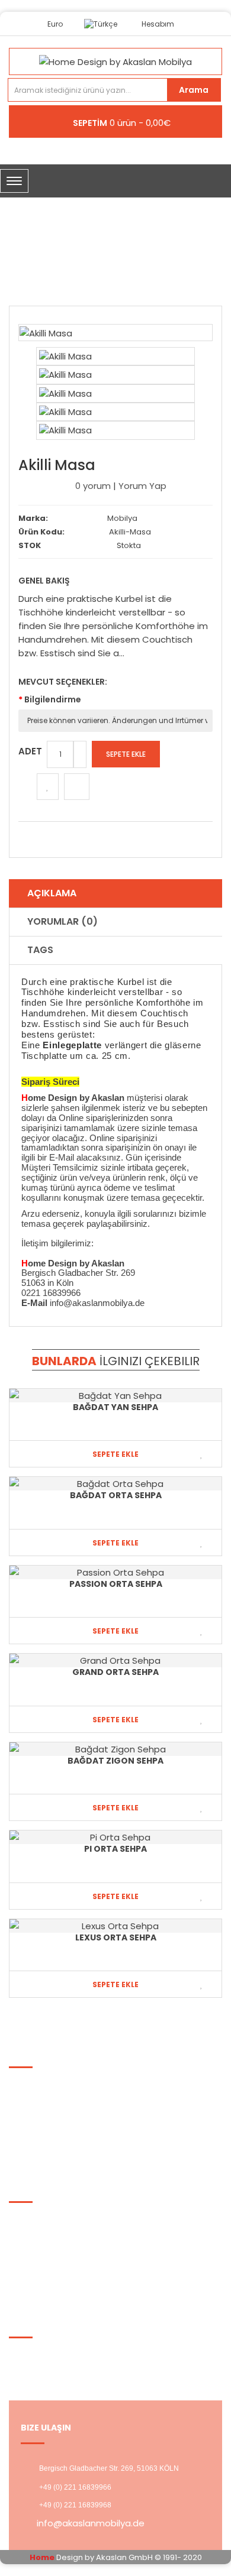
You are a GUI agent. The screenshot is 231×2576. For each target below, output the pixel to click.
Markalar (36, 2219)
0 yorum (93, 486)
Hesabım (37, 2355)
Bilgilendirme (53, 699)
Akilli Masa (126, 257)
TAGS (40, 950)
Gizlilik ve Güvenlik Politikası (75, 2099)
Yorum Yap (142, 486)
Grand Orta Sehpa (115, 1672)
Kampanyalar (46, 2234)
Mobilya (122, 518)
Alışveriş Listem (50, 2369)
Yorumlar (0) (62, 921)
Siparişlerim (42, 2264)
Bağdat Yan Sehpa (115, 1407)
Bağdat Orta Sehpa (116, 1495)
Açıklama (52, 893)
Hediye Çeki (43, 2249)
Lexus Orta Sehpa (116, 1937)
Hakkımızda (42, 2084)
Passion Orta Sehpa (116, 1584)
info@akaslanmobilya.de (91, 2523)
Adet (30, 751)
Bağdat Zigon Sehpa (115, 1761)
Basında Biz (42, 2129)
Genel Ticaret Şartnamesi (74, 2114)
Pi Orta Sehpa (115, 1849)
